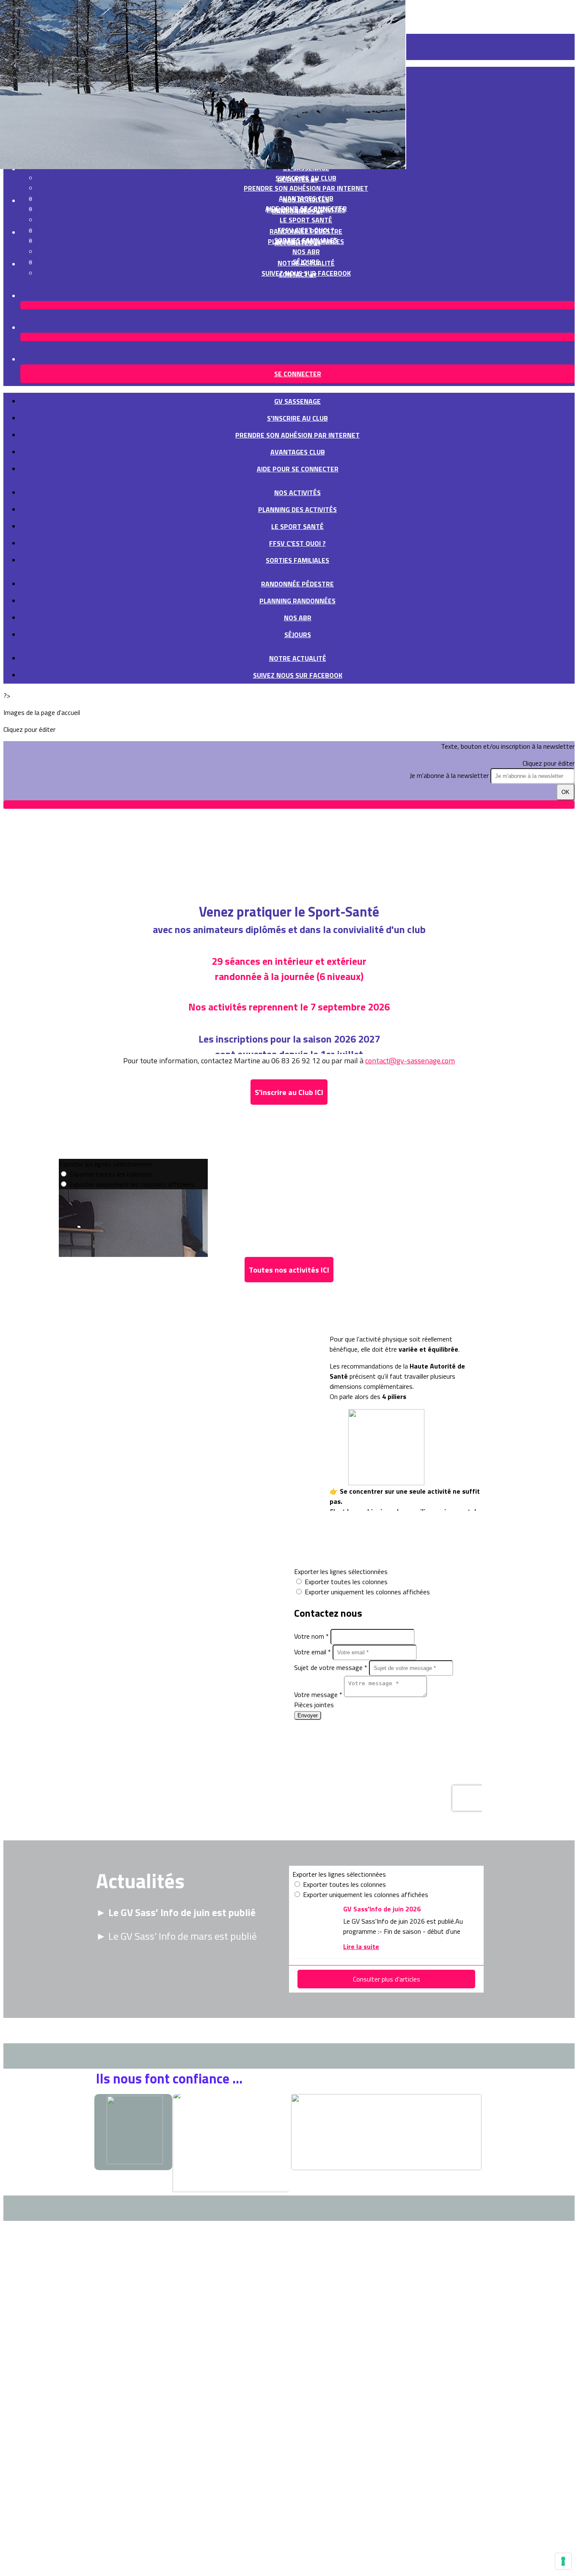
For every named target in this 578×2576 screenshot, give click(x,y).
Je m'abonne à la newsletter (450, 775)
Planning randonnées (297, 601)
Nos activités (306, 200)
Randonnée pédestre (306, 231)
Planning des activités (297, 509)
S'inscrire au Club (297, 418)
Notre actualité (306, 263)
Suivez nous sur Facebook (298, 675)
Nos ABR (306, 252)
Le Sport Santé (306, 220)
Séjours (298, 635)
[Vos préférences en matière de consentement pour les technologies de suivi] (563, 2561)
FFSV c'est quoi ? (297, 543)
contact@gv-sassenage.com (410, 1061)
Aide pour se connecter (298, 469)
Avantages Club (298, 452)
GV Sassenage (297, 401)
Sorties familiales (297, 560)
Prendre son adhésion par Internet (306, 188)
